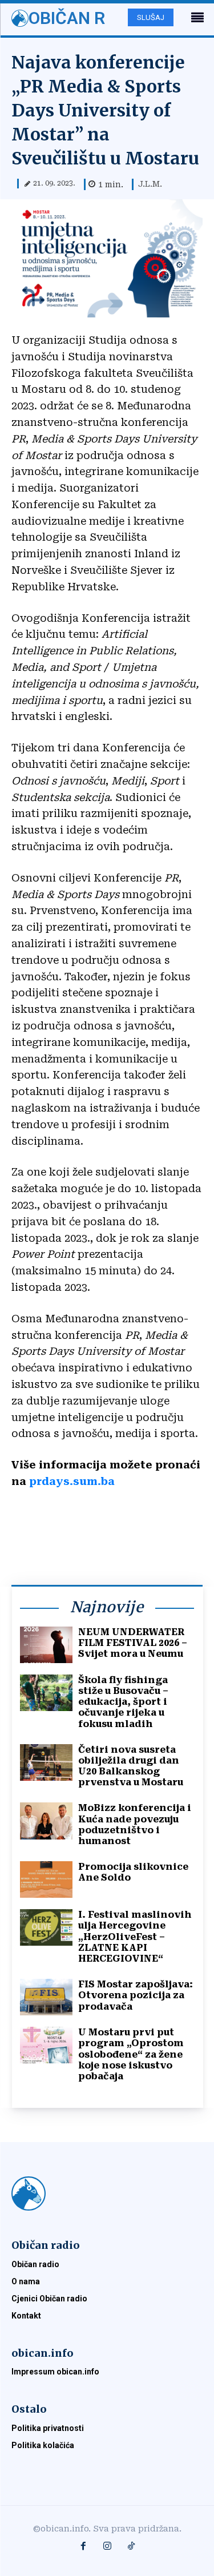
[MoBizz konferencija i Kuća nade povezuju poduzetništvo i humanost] (46, 1821)
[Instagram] (107, 2547)
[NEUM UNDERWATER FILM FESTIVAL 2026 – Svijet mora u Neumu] (46, 1645)
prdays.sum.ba (72, 1481)
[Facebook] (83, 2547)
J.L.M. (150, 184)
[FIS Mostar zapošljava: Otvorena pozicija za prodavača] (46, 1997)
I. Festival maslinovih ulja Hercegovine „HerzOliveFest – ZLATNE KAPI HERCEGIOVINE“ (135, 1937)
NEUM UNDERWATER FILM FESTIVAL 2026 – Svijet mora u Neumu (133, 1643)
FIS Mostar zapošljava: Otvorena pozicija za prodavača (136, 1995)
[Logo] (107, 2193)
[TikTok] (131, 2547)
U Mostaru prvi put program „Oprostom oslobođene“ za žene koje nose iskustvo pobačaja (131, 2054)
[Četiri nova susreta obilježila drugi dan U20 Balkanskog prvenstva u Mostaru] (46, 1762)
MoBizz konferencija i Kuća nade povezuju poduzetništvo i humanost (135, 1824)
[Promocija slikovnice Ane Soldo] (46, 1879)
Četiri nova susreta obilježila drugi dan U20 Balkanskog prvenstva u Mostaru (131, 1766)
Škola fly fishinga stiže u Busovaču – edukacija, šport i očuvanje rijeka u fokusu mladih (123, 1702)
